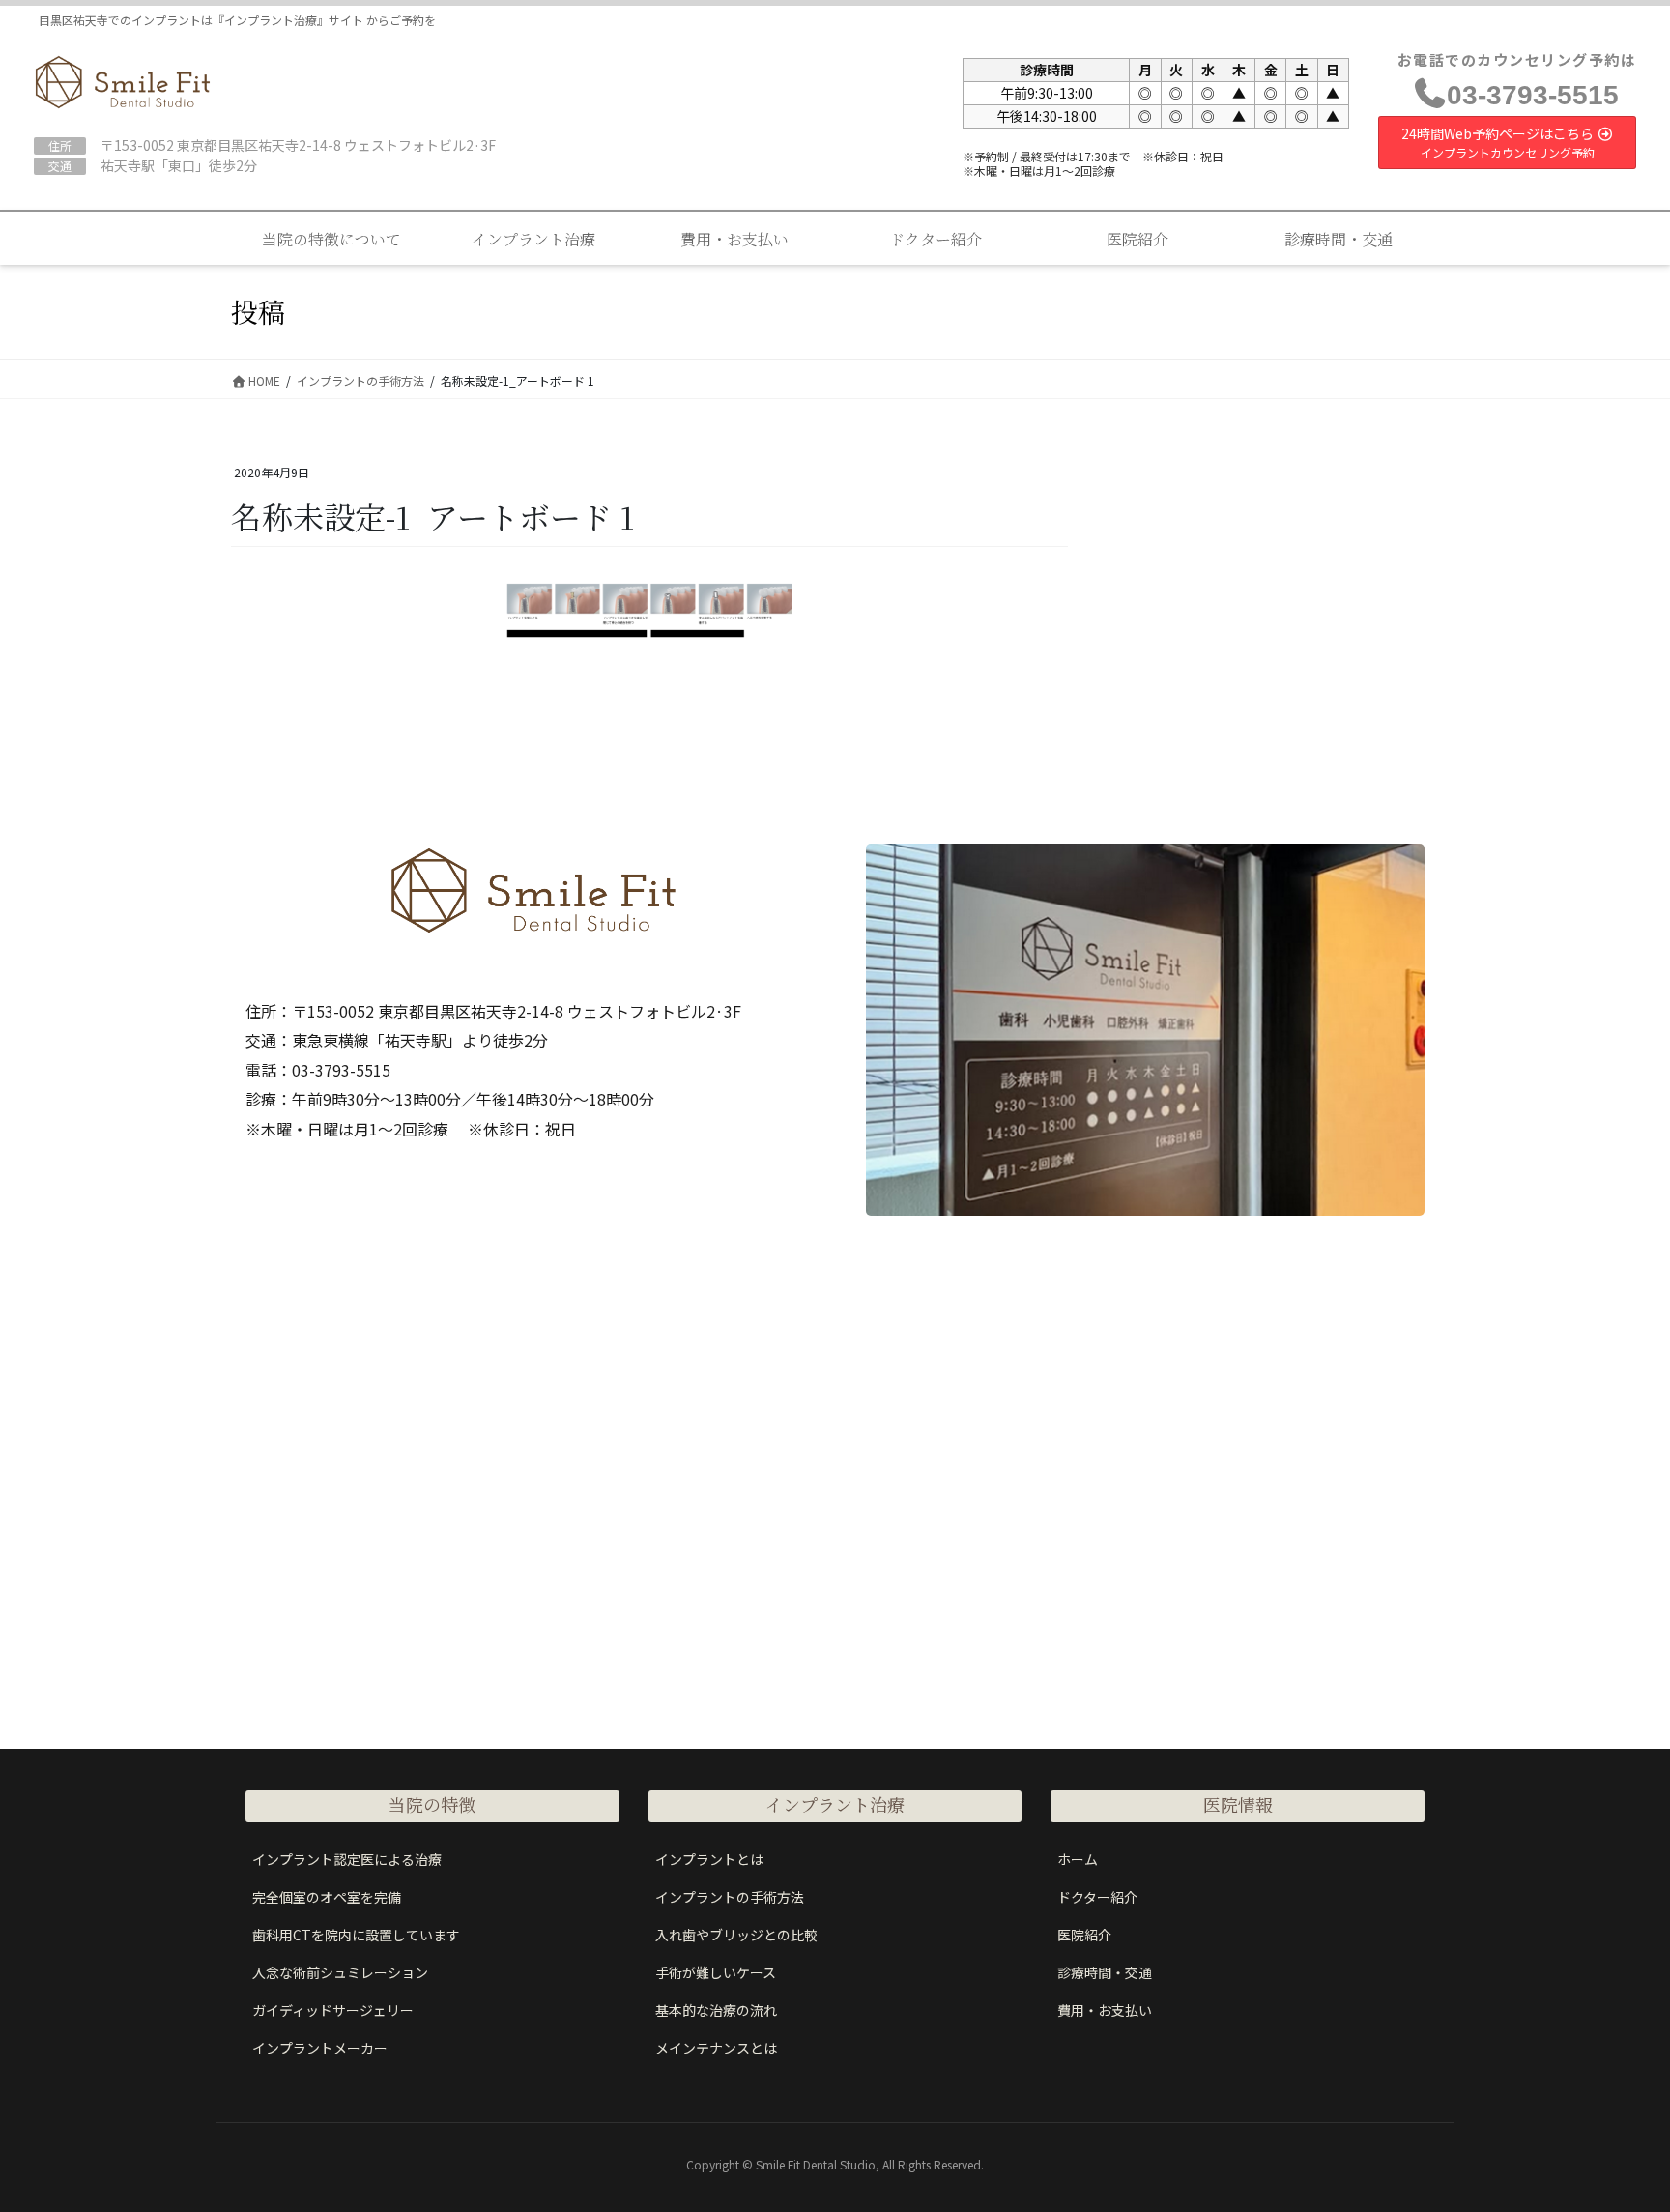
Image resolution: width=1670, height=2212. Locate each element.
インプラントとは (709, 1859)
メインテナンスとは (716, 2048)
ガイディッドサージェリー (333, 2010)
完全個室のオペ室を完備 (327, 1897)
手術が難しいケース (716, 1972)
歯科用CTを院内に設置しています (356, 1935)
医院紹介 (1084, 1935)
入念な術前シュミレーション (340, 1972)
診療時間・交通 (1105, 1972)
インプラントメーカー (320, 2048)
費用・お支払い (1105, 2010)
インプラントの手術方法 (730, 1897)
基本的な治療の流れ (716, 2010)
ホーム (1078, 1859)
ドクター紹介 (1097, 1897)
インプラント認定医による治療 (347, 1859)
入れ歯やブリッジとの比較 (736, 1935)
